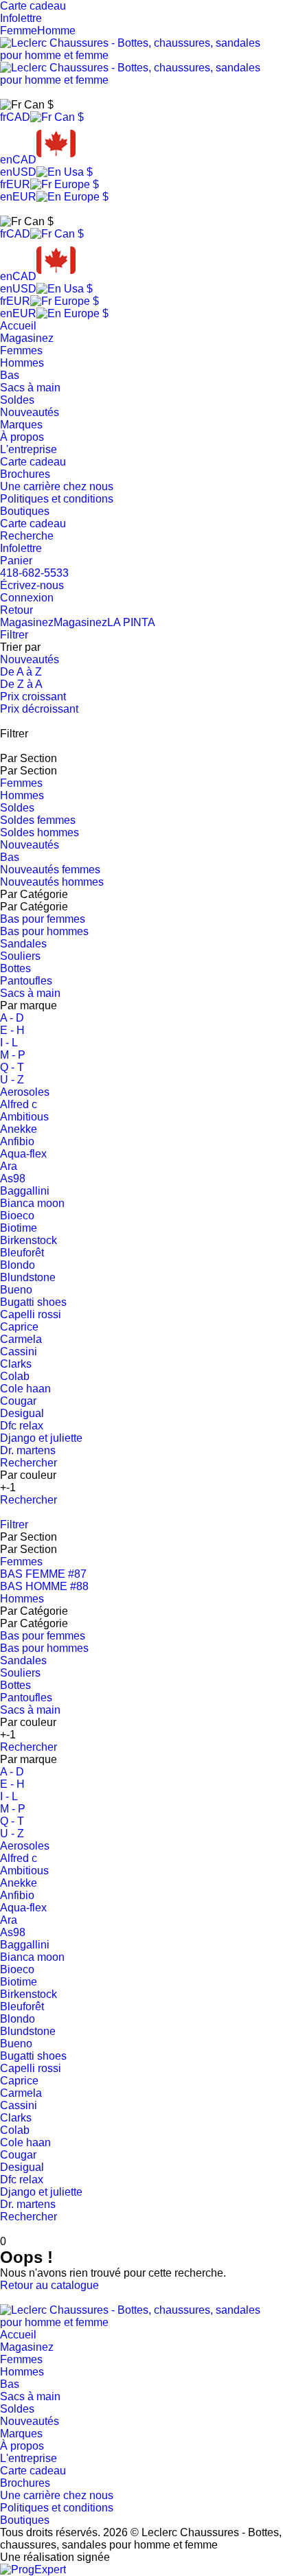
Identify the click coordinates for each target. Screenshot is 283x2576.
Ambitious (24, 1117)
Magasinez (27, 338)
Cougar (18, 1401)
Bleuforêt (22, 1253)
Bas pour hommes (44, 931)
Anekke (19, 1129)
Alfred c (19, 1104)
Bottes (15, 968)
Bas (10, 375)
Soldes (17, 400)
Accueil (18, 326)
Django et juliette (41, 1438)
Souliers (20, 956)
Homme (56, 31)
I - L (9, 1043)
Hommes (22, 363)
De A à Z (21, 672)
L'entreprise (29, 449)
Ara (9, 1166)
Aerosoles (25, 1092)
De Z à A (21, 684)
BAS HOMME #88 (44, 1586)
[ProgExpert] (33, 2569)
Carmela (21, 1339)
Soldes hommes (39, 832)
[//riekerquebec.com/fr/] (141, 2322)
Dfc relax (22, 1426)
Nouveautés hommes (52, 882)
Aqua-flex (23, 1154)
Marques (21, 425)
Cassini (19, 1352)
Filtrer (14, 635)
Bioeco (17, 1216)
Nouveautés (30, 412)
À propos (22, 437)
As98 (13, 1178)
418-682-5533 (34, 573)
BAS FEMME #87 (43, 1574)
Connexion (27, 598)
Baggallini (25, 1191)
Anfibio (17, 1141)
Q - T (12, 1067)
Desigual (22, 1413)
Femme (19, 31)
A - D (12, 1018)
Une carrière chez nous (57, 486)
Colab (15, 1376)
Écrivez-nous (32, 585)
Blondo (18, 1265)
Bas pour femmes (43, 919)
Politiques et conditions (57, 499)
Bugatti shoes (33, 1302)
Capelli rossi (31, 1314)
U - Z (12, 1080)
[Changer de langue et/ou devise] (27, 105)
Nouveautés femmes (50, 870)
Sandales (23, 944)
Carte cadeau (33, 462)
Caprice (19, 1327)
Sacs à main (30, 388)
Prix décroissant (39, 709)
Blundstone (28, 1277)
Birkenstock (29, 1240)
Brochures (25, 474)
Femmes (21, 350)
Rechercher (29, 1463)
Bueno (16, 1290)
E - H (12, 1030)
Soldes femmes (38, 820)
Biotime (19, 1228)
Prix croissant (33, 697)
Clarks (16, 1364)
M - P (13, 1055)
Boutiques (25, 511)
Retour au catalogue (49, 2285)
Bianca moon (32, 1203)
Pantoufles (26, 981)
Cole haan (25, 1389)
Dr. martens (28, 1450)
